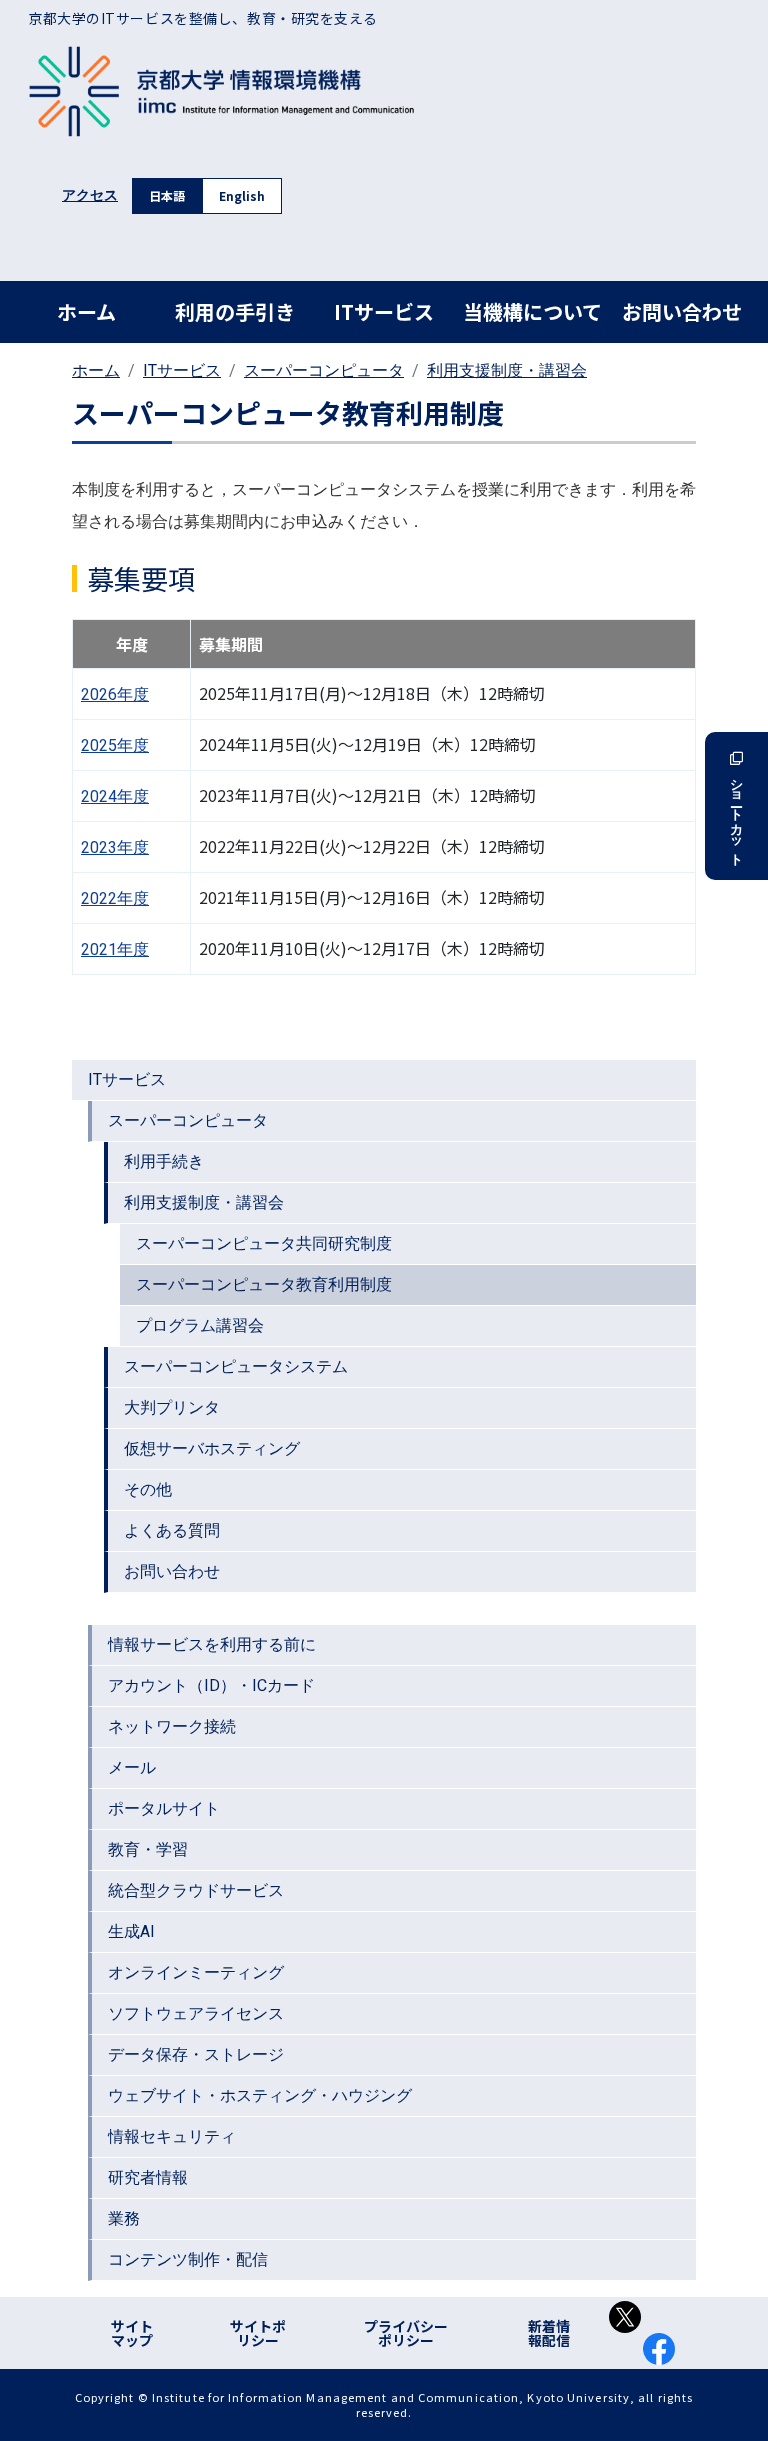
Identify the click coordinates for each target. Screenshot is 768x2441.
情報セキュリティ (172, 2136)
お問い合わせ (682, 311)
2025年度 (115, 745)
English (242, 195)
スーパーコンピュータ (324, 370)
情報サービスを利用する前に (212, 1644)
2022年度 (115, 898)
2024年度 (115, 796)
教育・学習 (148, 1849)
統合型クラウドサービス (196, 1890)
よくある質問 (172, 1530)
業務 (124, 2218)
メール (132, 1767)
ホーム (86, 311)
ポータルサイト (164, 1808)
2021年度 (115, 949)
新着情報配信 (549, 2333)
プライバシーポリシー (406, 2333)
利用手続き (164, 1161)
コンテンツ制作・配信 (188, 2259)
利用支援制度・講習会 (507, 370)
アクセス (90, 195)
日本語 (167, 195)
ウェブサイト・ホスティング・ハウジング (260, 2095)
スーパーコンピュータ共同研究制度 (264, 1243)
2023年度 (115, 847)
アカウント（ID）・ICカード (211, 1685)
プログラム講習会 (200, 1325)
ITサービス (384, 311)
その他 (148, 1489)
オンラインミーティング (196, 1972)
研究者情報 (148, 2177)
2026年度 (115, 694)
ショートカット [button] (736, 815)
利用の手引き (235, 311)
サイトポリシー (258, 2333)
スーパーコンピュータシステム (236, 1366)
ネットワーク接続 (172, 1726)
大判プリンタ (172, 1407)
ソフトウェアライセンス (196, 2013)
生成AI (131, 1931)
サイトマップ (132, 2333)
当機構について (532, 311)
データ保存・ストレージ (196, 2054)
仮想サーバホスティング (212, 1448)
